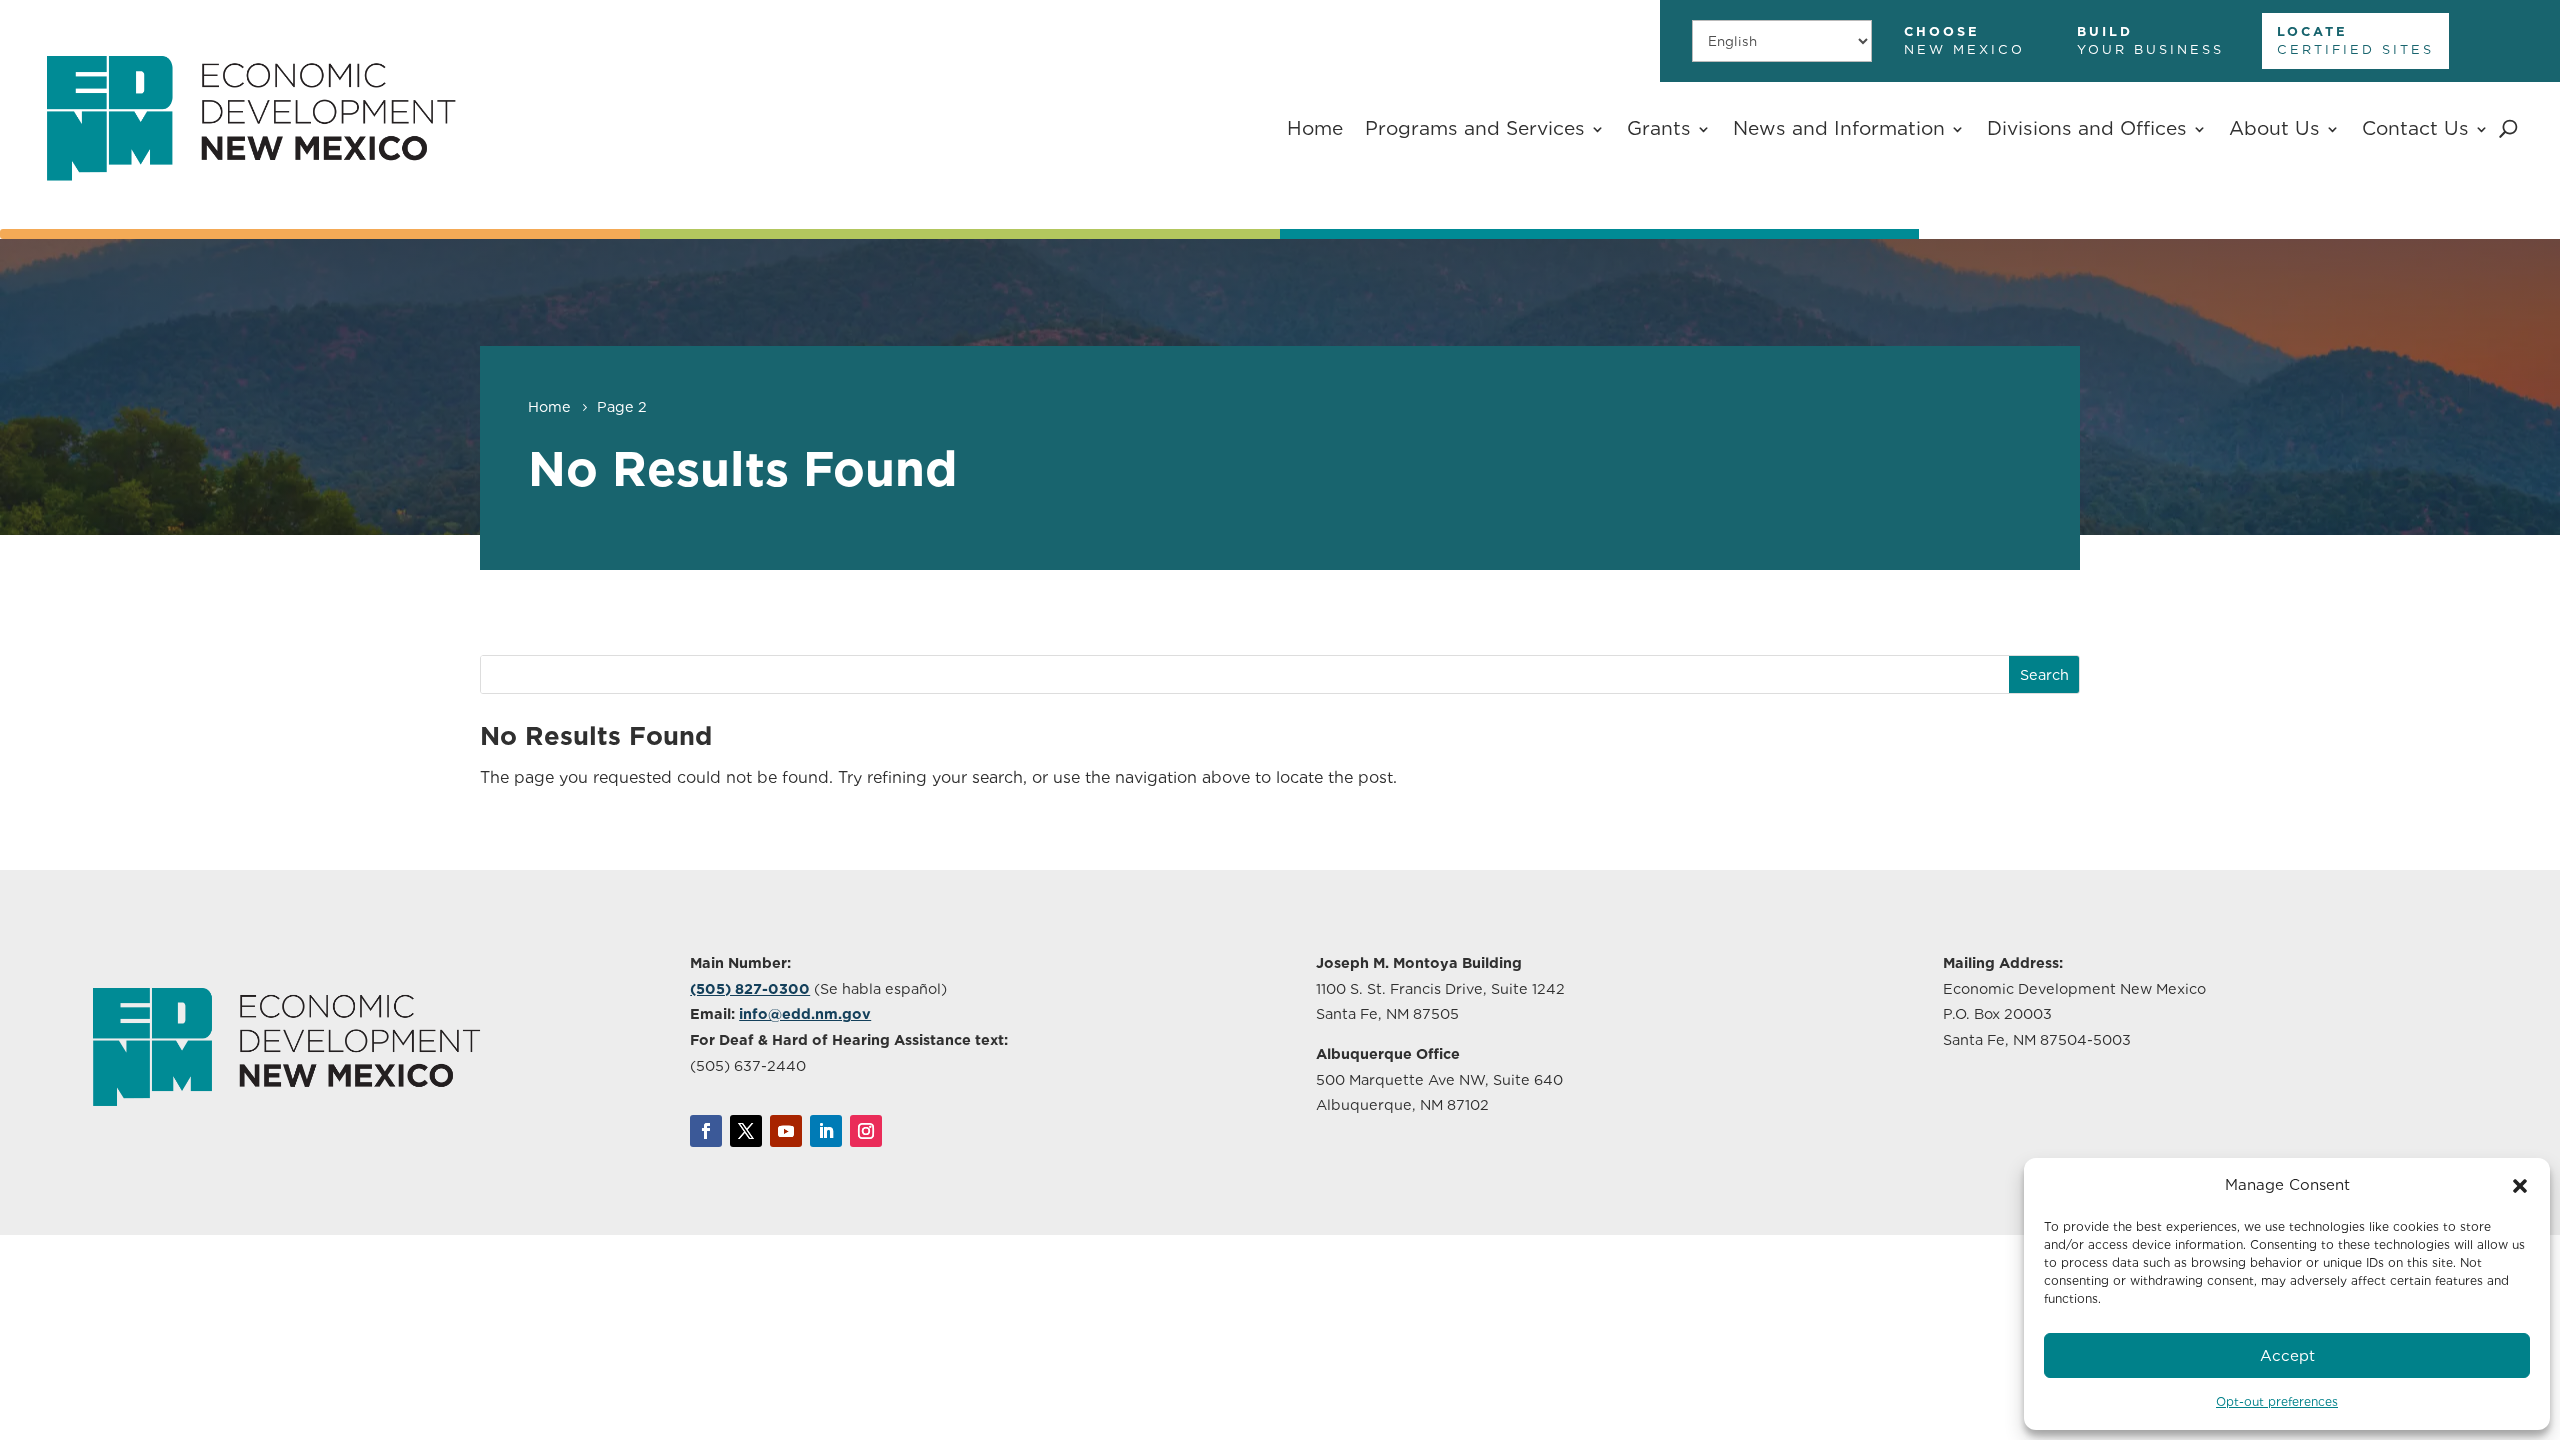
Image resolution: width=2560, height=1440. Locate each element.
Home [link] (1315, 128)
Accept (2287, 1356)
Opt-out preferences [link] (2277, 1401)
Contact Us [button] (2415, 128)
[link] (250, 205)
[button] (2520, 1186)
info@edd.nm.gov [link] (805, 1013)
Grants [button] (1659, 128)
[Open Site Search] (2508, 129)
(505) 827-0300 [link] (750, 988)
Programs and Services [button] (1475, 128)
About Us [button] (2274, 128)
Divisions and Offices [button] (2087, 128)
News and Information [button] (1839, 128)
